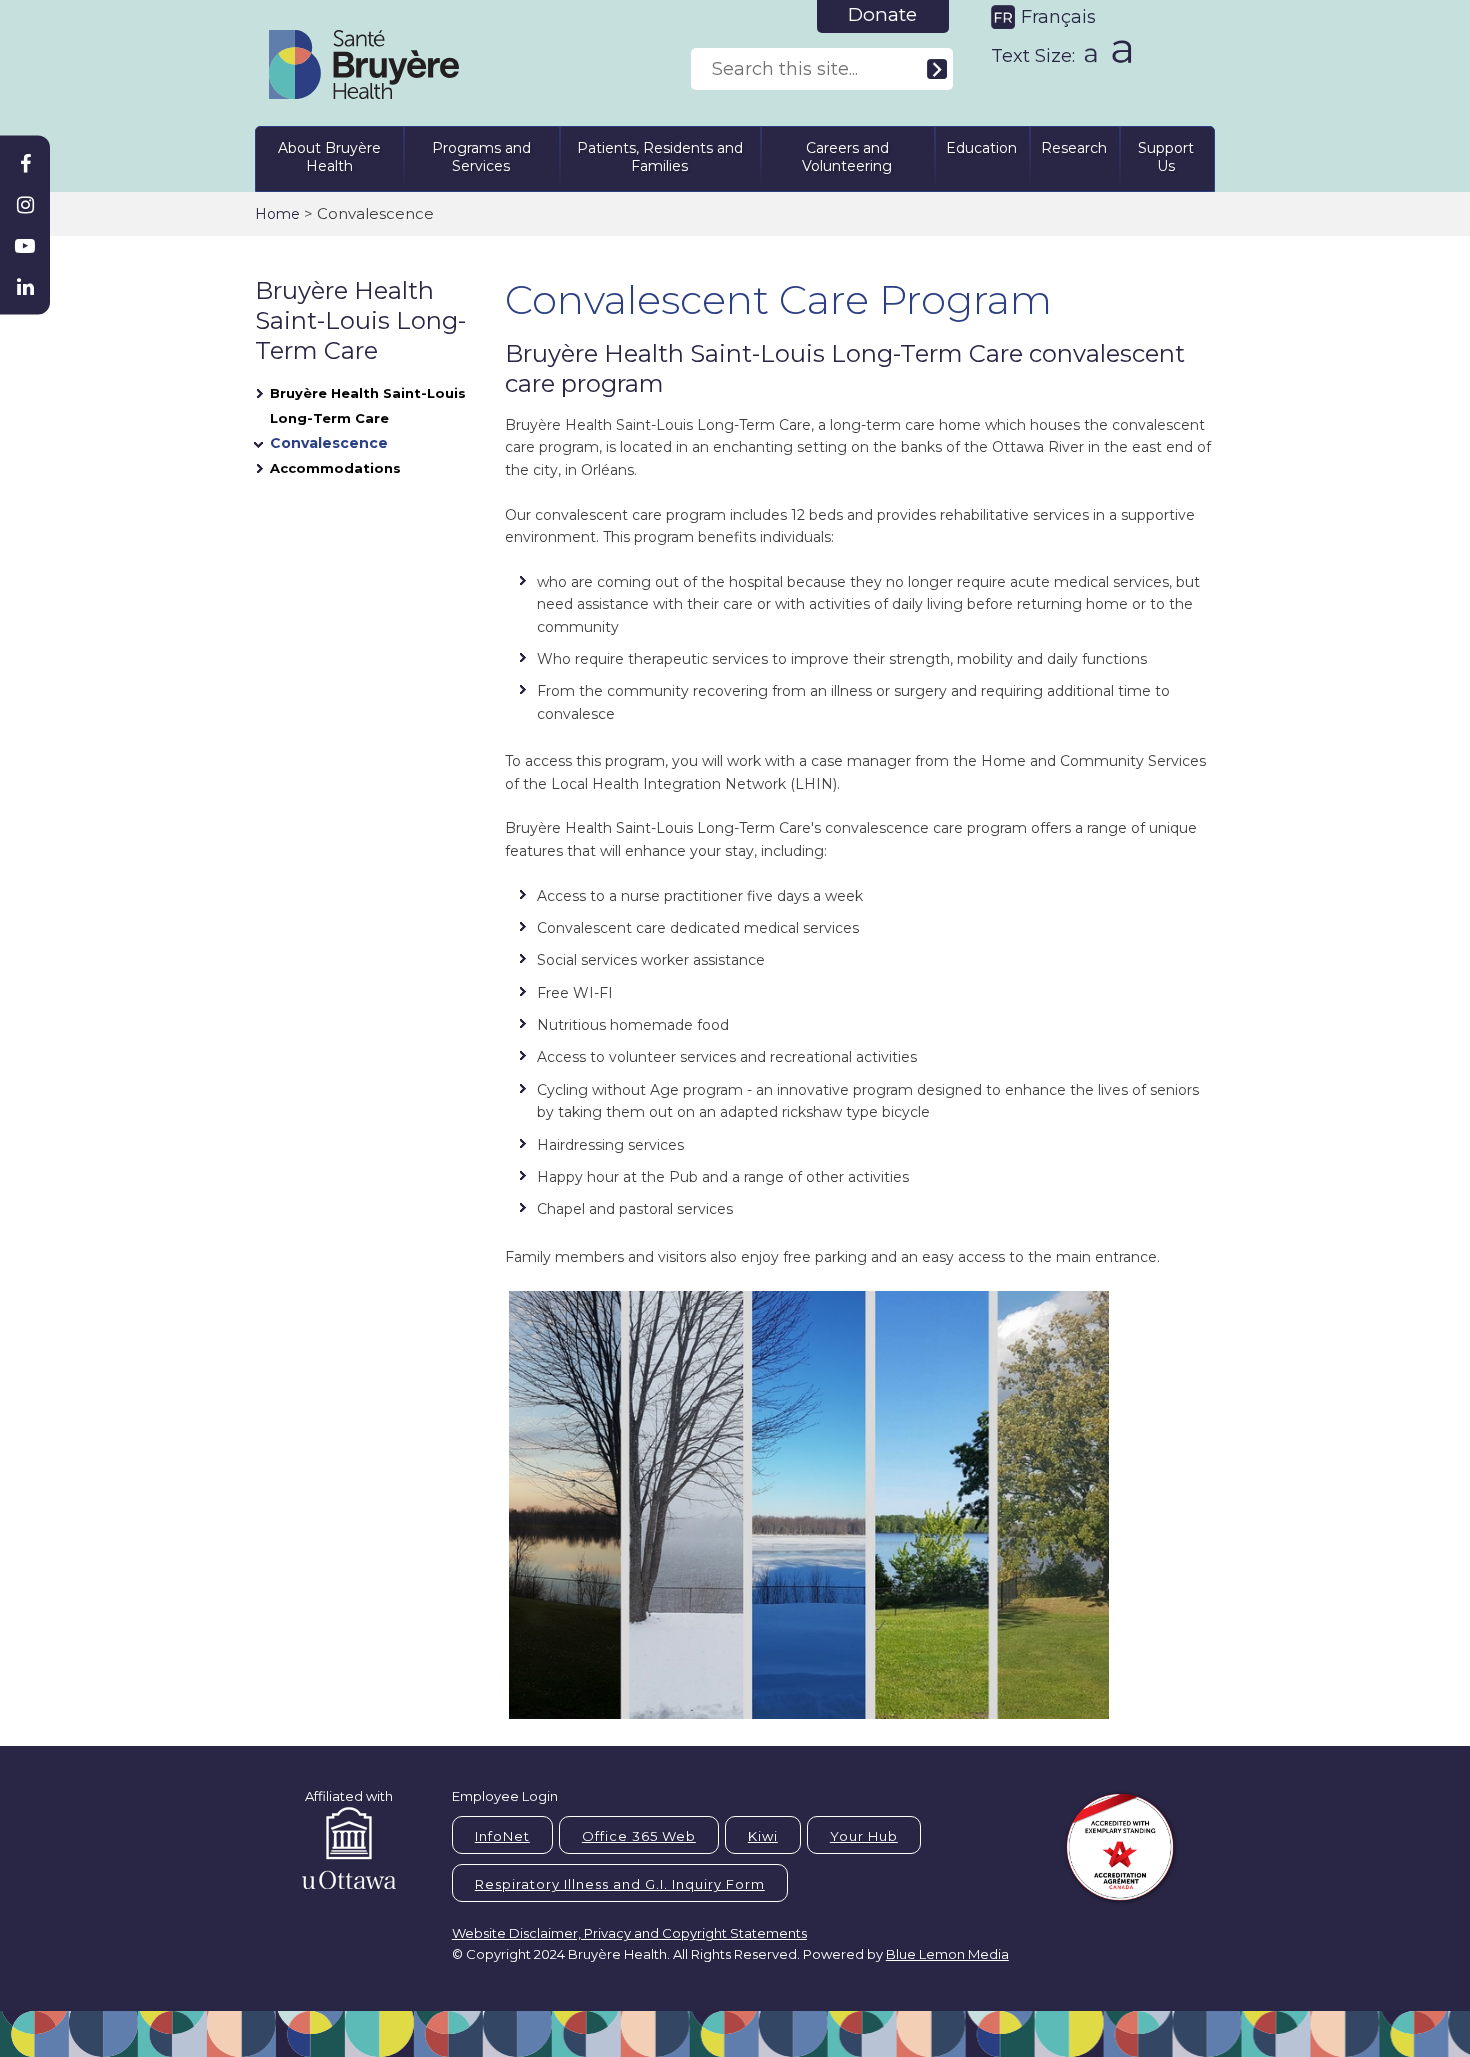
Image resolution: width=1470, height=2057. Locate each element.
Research (1074, 148)
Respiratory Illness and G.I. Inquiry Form (620, 1884)
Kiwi (763, 1836)
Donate (882, 14)
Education (981, 148)
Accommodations (335, 468)
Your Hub (864, 1836)
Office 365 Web (639, 1836)
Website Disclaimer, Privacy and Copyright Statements (629, 1933)
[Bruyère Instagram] (25, 205)
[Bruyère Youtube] (25, 246)
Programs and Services (481, 157)
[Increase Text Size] (1117, 51)
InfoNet (502, 1836)
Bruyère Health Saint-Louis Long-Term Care (368, 405)
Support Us (1166, 157)
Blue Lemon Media (947, 1954)
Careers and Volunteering (847, 157)
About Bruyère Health (329, 157)
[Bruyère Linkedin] (25, 287)
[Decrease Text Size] (1088, 48)
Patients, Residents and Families (660, 157)
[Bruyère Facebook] (25, 164)
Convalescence (329, 443)
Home (277, 214)
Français (1058, 17)
